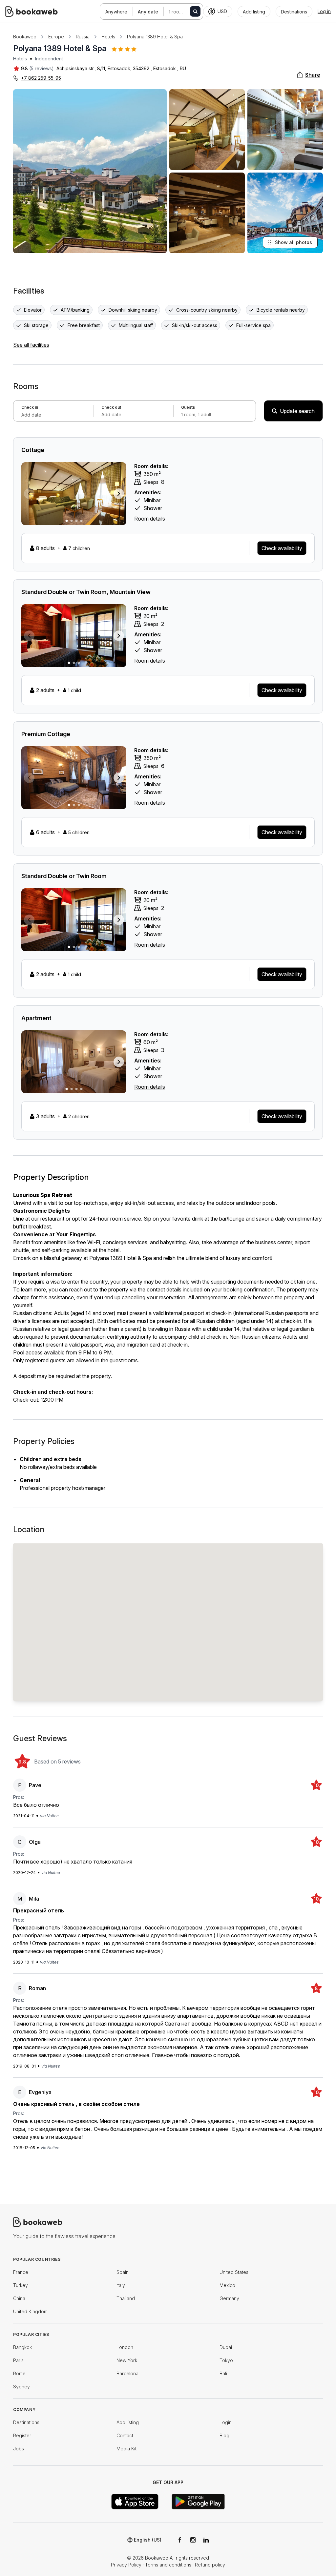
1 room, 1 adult (182, 12)
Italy (121, 2285)
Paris (18, 2360)
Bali (223, 2373)
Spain (123, 2272)
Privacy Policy (126, 2565)
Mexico (227, 2285)
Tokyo (226, 2360)
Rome (19, 2373)
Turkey (21, 2285)
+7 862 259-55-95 (41, 78)
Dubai (226, 2347)
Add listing (128, 2422)
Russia (83, 37)
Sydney (21, 2387)
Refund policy (210, 2565)
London (125, 2347)
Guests (188, 407)
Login (226, 2422)
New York (127, 2360)
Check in (30, 407)
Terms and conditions (168, 2565)
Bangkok (22, 2347)
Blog (224, 2435)
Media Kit (126, 2449)
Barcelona (127, 2373)
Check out (111, 407)
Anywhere (116, 12)
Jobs (19, 2449)
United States (234, 2272)
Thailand (126, 2298)
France (21, 2272)
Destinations (26, 2422)
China (19, 2298)
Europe (56, 37)
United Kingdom (30, 2311)
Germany (229, 2298)
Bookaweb (25, 37)
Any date (148, 12)
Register (22, 2435)
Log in (324, 11)
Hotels (108, 37)
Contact (125, 2435)
